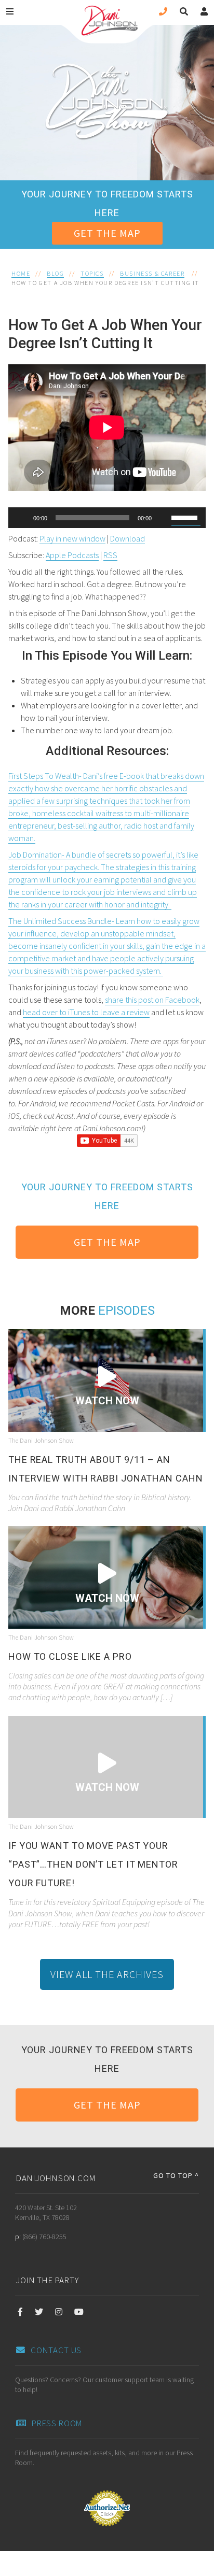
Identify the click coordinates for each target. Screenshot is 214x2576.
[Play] (22, 518)
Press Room (57, 2423)
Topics (92, 273)
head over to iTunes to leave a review (86, 1012)
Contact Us (56, 2350)
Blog (55, 273)
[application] (107, 518)
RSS (110, 555)
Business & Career (152, 273)
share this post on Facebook (152, 1000)
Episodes (126, 1311)
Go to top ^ (176, 2175)
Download (128, 538)
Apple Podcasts (72, 555)
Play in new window (72, 538)
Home (21, 273)
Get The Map (107, 233)
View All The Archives (107, 1974)
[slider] (186, 517)
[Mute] (163, 518)
